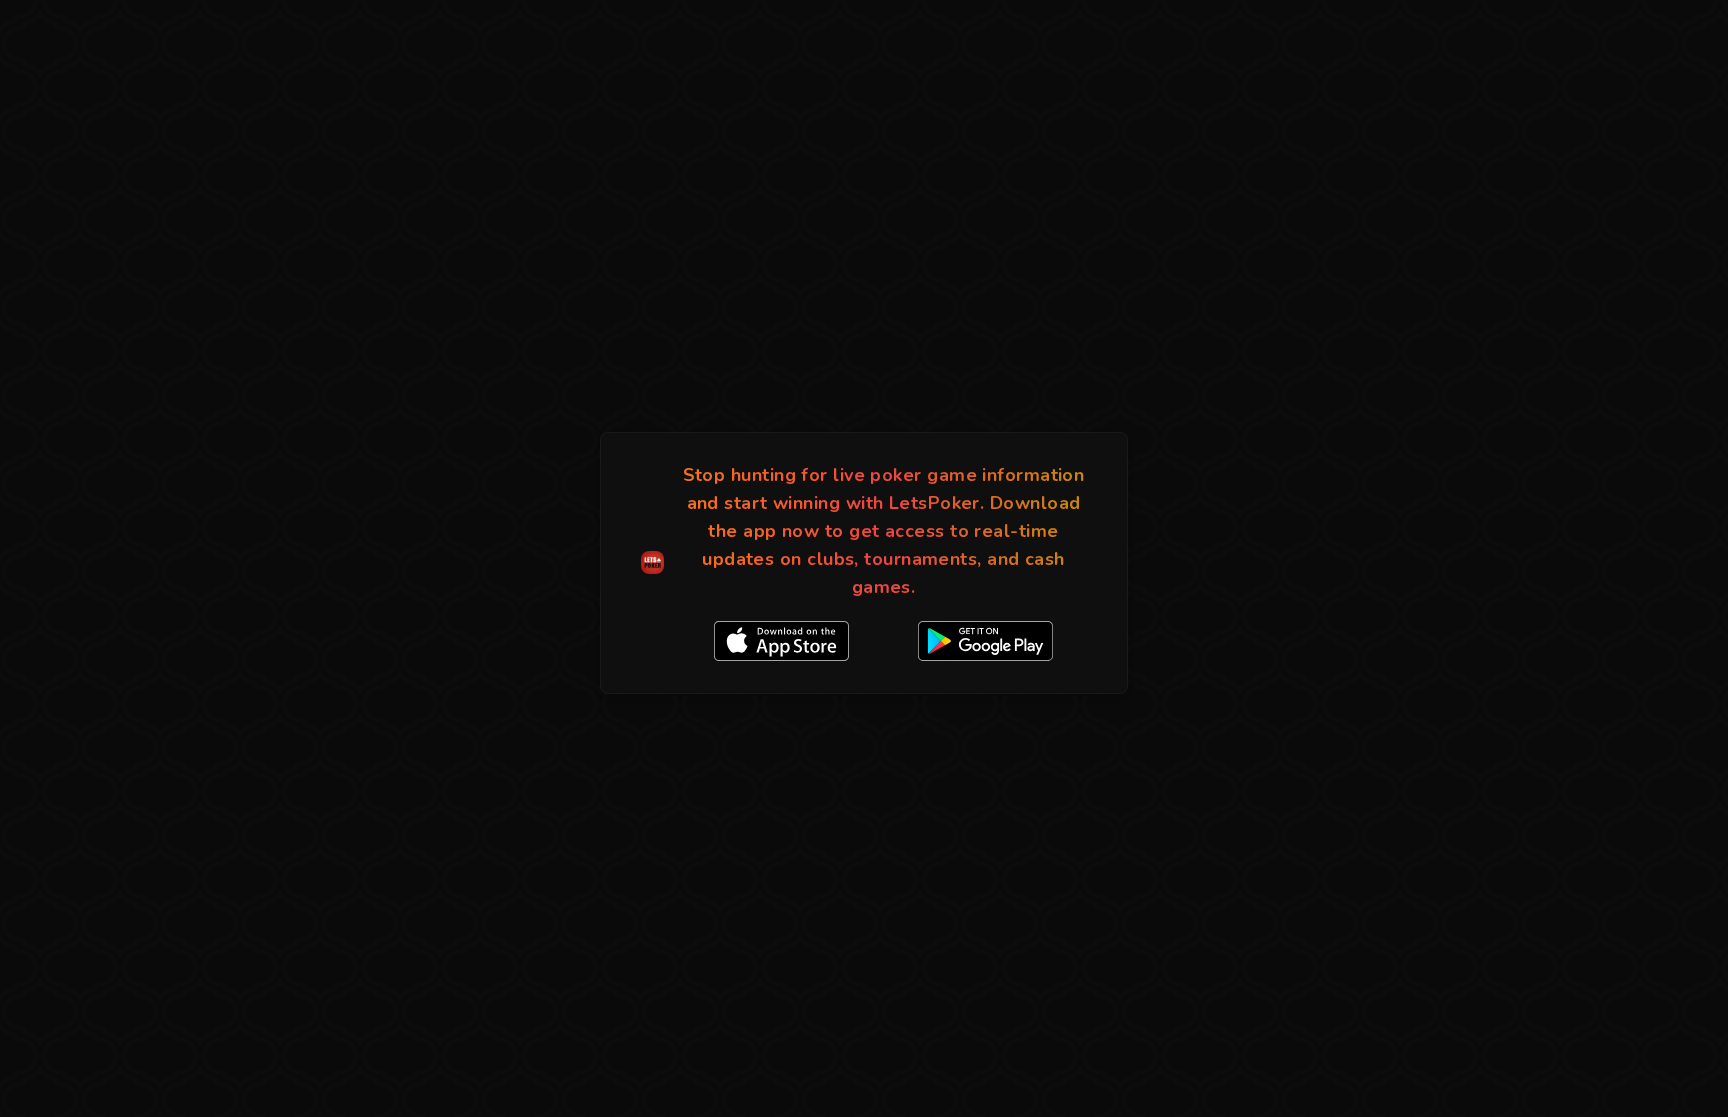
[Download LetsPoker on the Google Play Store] (985, 641)
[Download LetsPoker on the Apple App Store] (781, 641)
